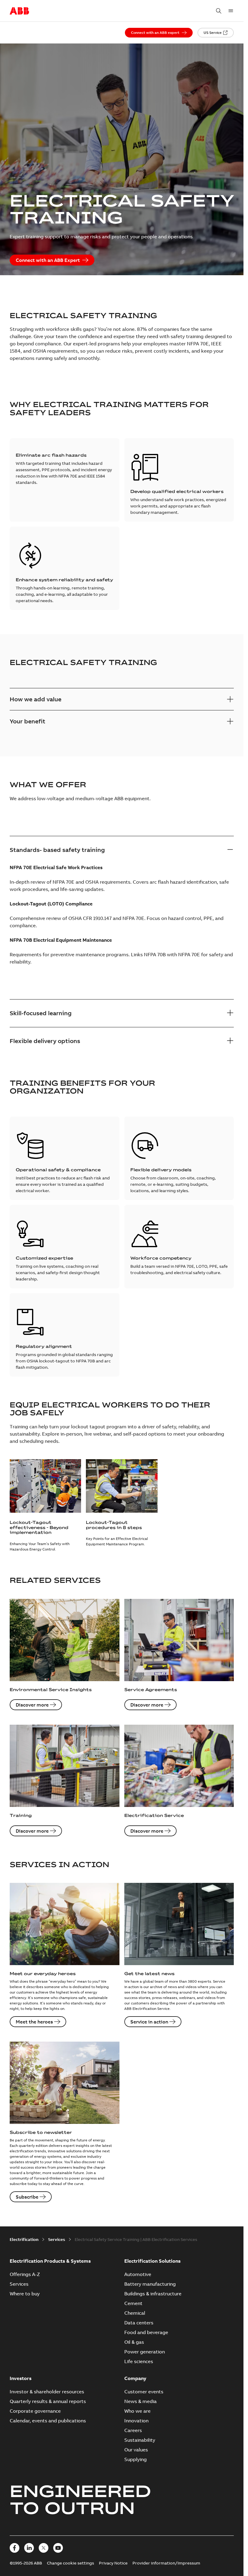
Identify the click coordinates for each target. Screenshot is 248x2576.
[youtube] (58, 2548)
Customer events (144, 2392)
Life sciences (139, 2361)
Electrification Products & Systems (50, 2261)
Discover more (32, 1705)
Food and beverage (146, 2332)
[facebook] (15, 2548)
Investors (21, 2378)
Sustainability (140, 2440)
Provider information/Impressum (166, 2563)
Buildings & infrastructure (153, 2294)
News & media (140, 2401)
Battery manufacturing (150, 2284)
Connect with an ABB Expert (48, 260)
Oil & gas (134, 2342)
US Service (213, 33)
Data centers (139, 2323)
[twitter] (44, 2548)
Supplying (135, 2459)
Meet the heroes (34, 2022)
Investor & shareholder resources (47, 2392)
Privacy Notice (113, 2563)
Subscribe (27, 2197)
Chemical (135, 2313)
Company (135, 2378)
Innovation (136, 2421)
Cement (133, 2303)
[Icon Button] (230, 850)
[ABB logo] (19, 11)
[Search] (219, 11)
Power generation (145, 2352)
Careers (133, 2430)
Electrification (24, 2239)
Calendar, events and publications (48, 2421)
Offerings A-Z (25, 2274)
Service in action (149, 2022)
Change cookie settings (70, 2563)
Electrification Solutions (152, 2261)
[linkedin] (29, 2548)
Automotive (138, 2274)
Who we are (137, 2411)
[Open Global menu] (231, 11)
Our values (136, 2450)
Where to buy (25, 2294)
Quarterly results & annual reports (48, 2401)
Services (57, 2239)
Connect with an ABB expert (155, 33)
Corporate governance (35, 2411)
